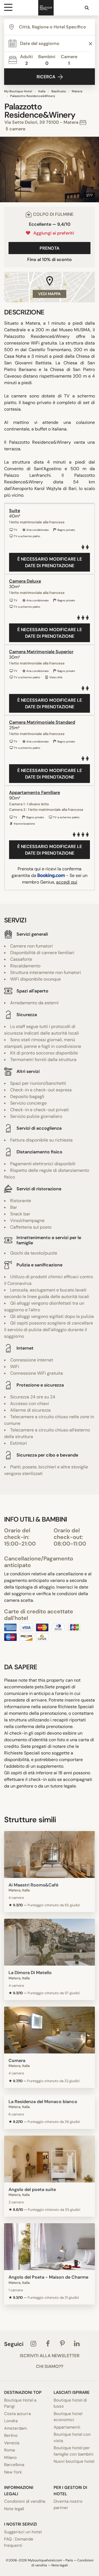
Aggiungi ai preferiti (53, 233)
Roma (9, 2450)
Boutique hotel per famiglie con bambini (74, 2451)
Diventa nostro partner (68, 2504)
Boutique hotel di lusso (70, 2403)
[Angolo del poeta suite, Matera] (50, 2159)
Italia (42, 91)
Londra (11, 2421)
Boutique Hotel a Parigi (20, 2403)
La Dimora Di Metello (30, 1973)
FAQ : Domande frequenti (19, 2542)
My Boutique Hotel (18, 91)
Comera (17, 2060)
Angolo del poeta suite (32, 2189)
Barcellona (14, 2465)
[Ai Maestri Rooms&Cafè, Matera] (50, 1854)
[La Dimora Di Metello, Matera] (50, 1942)
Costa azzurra (17, 2414)
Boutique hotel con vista (72, 2438)
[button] (6, 169)
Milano (10, 2457)
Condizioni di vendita (25, 2501)
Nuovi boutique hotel (74, 2461)
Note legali (14, 2509)
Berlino (11, 2435)
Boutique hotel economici (68, 2417)
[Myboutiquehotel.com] (46, 8)
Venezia (12, 2443)
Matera (77, 91)
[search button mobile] (87, 8)
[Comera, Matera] (50, 2030)
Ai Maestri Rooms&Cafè (33, 1885)
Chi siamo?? (50, 2367)
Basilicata (59, 91)
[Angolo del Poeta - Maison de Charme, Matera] (50, 2247)
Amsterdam (15, 2428)
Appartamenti (67, 2427)
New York (13, 2472)
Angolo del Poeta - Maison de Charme (48, 2277)
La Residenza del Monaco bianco (43, 2102)
